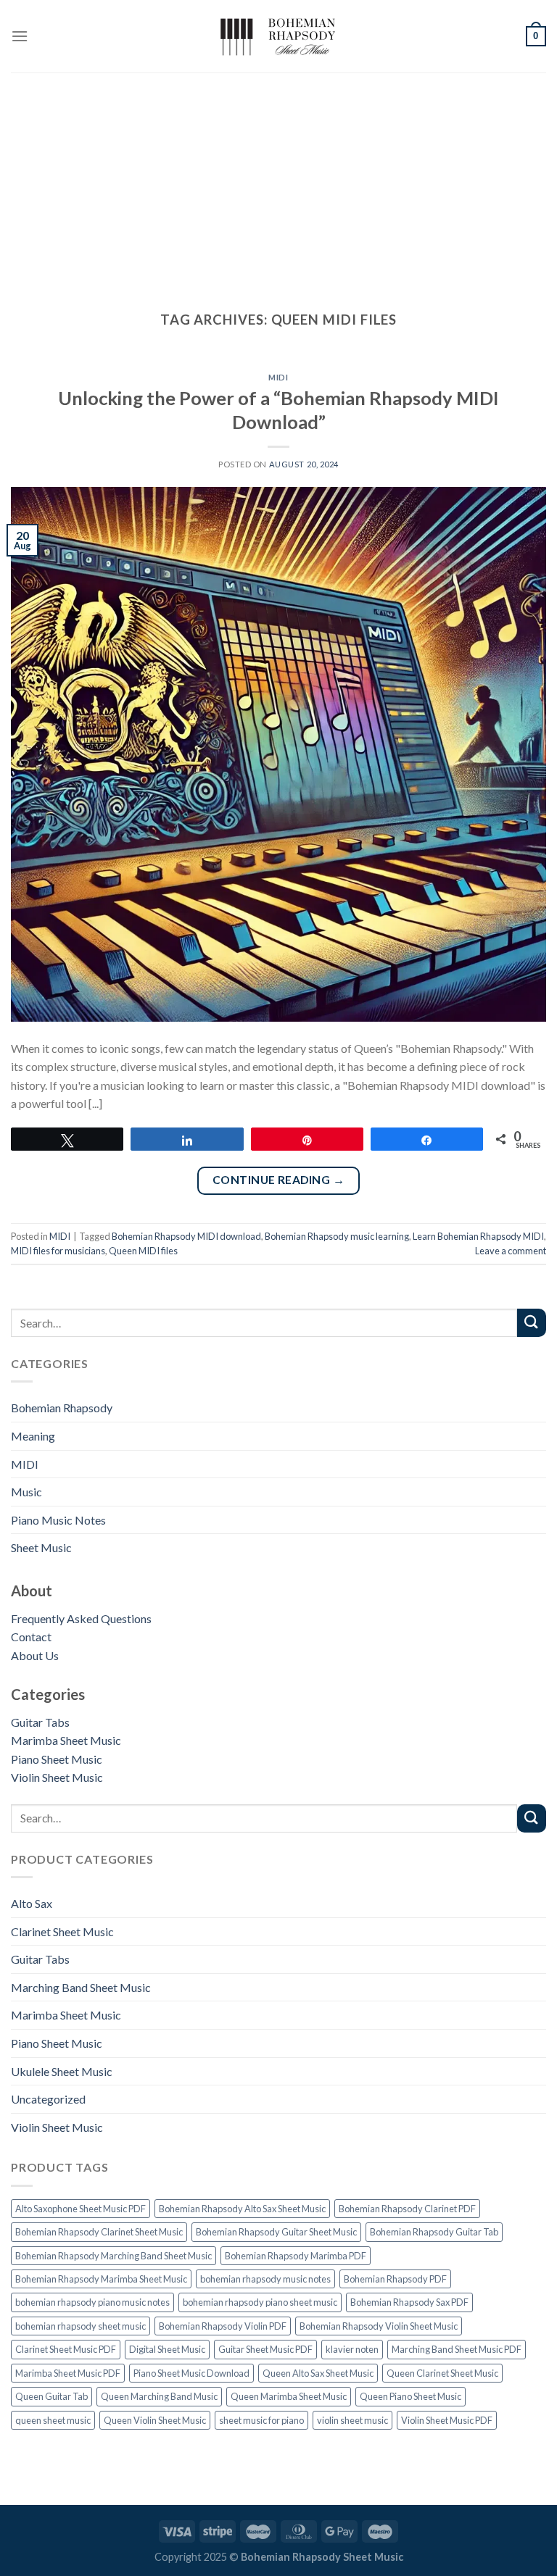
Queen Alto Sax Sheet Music (318, 2373)
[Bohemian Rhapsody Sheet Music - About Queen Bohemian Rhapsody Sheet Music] (278, 37)
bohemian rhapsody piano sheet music (260, 2302)
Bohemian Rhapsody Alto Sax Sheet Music (242, 2209)
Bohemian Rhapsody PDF (395, 2279)
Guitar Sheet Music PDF (265, 2349)
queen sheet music (53, 2420)
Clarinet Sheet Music (62, 1931)
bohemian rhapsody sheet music (81, 2326)
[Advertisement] (278, 181)
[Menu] (20, 36)
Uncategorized (48, 2099)
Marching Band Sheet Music (81, 1987)
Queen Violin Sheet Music (155, 2420)
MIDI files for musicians (58, 1251)
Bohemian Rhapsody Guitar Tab (434, 2232)
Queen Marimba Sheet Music (289, 2396)
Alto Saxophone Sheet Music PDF (81, 2209)
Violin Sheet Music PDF (447, 2420)
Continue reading (278, 1180)
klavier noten (352, 2349)
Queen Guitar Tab (51, 2396)
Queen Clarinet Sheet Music (442, 2373)
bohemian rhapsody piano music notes (92, 2302)
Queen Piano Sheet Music (410, 2396)
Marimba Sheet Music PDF (68, 2373)
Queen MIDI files (143, 1251)
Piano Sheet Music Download (191, 2373)
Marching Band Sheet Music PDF (457, 2349)
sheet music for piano (261, 2420)
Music (26, 1492)
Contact (31, 1637)
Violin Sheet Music (57, 1777)
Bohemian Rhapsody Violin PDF (223, 2326)
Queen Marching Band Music (159, 2396)
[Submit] (532, 1323)
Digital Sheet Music (167, 2349)
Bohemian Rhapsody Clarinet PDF (407, 2209)
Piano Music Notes (58, 1520)
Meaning (33, 1436)
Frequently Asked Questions (81, 1618)
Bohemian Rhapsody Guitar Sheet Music (276, 2232)
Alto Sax (32, 1903)
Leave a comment (511, 1251)
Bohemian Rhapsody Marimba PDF (296, 2256)
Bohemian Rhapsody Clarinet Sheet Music (99, 2232)
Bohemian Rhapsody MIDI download (186, 1236)
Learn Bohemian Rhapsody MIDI (478, 1236)
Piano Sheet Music (57, 1759)
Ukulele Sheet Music (62, 2071)
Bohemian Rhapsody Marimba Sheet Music (101, 2279)
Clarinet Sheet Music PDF (66, 2349)
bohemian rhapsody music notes (265, 2279)
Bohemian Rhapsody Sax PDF (409, 2302)
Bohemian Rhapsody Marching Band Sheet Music (114, 2256)
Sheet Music (41, 1547)
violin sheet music (352, 2420)
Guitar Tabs (40, 1722)
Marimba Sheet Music (66, 1740)
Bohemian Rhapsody (62, 1408)
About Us (35, 1655)
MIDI (25, 1464)
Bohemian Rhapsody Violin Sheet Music (379, 2326)
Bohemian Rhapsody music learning (337, 1236)
